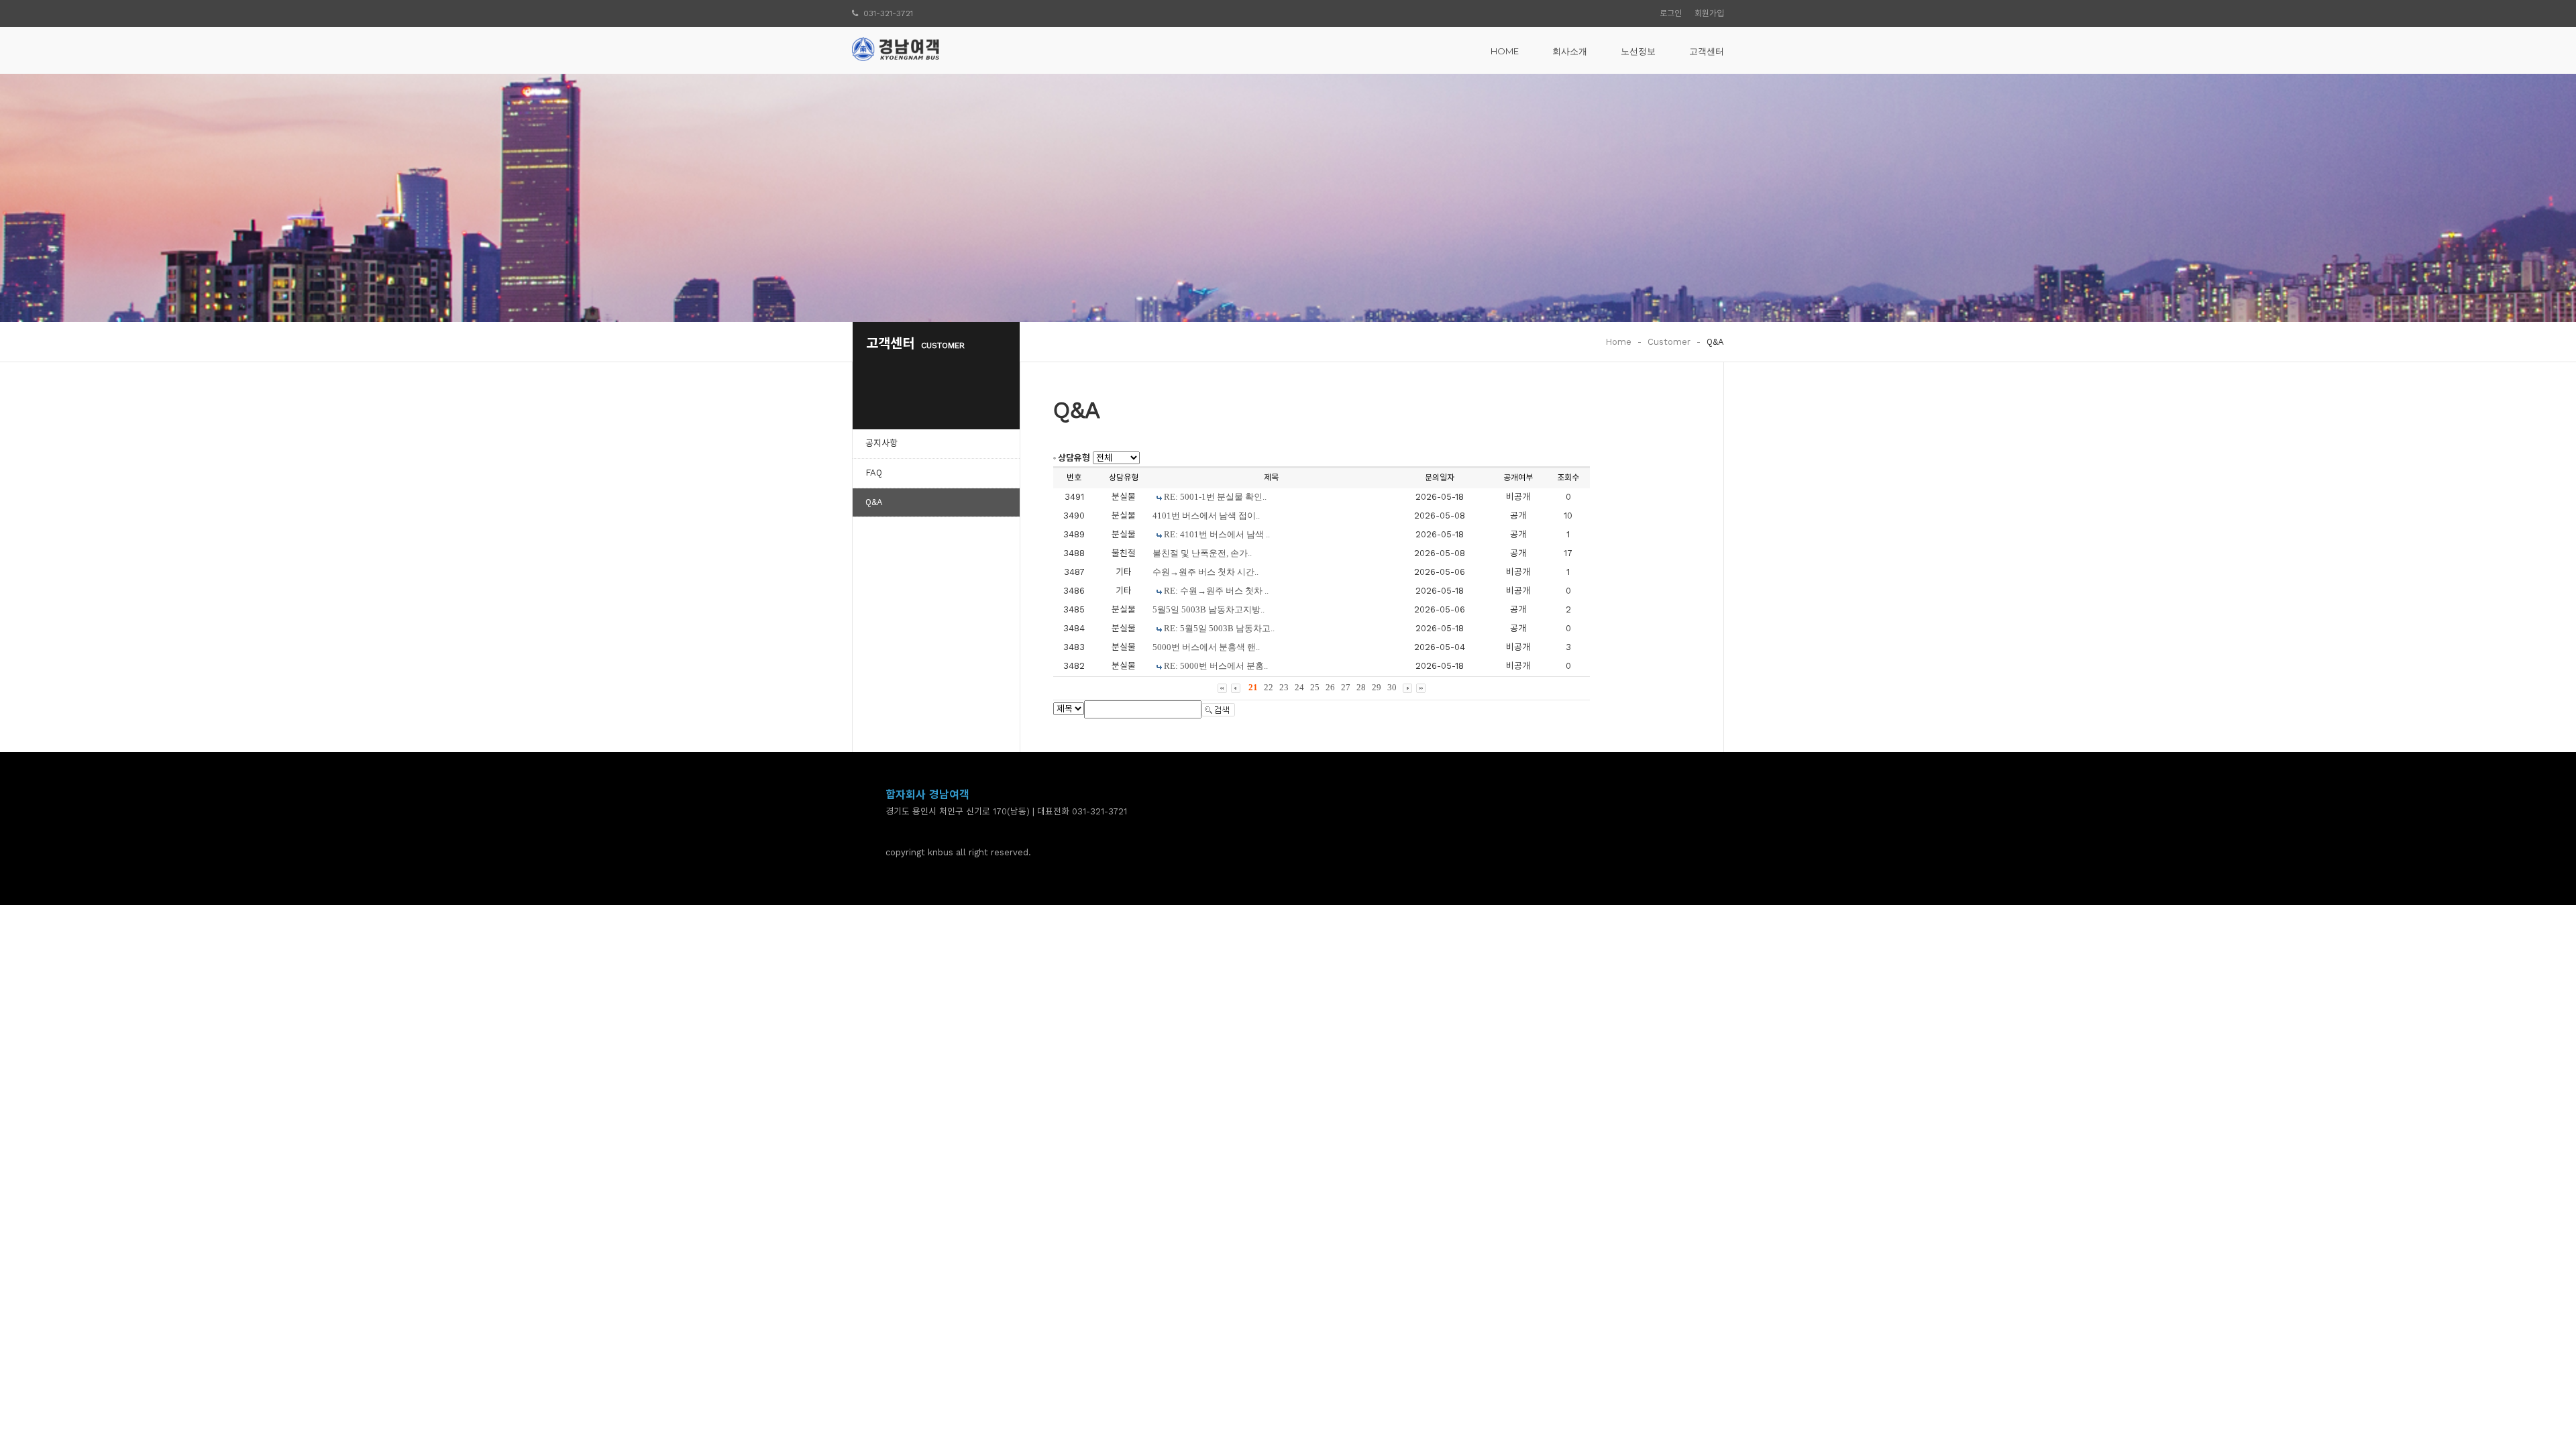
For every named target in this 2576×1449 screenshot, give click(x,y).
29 (1377, 687)
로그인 (1671, 13)
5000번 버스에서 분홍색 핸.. (1206, 647)
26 (1330, 687)
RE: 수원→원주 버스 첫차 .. (1216, 591)
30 (1392, 687)
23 (1284, 687)
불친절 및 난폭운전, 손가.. (1202, 553)
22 (1269, 687)
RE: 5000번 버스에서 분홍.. (1216, 666)
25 (1315, 687)
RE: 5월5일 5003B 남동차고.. (1219, 628)
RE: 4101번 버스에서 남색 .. (1217, 534)
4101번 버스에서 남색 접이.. (1206, 516)
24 (1299, 687)
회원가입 (1709, 13)
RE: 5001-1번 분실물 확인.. (1215, 497)
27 (1346, 687)
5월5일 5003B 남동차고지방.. (1209, 609)
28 (1361, 687)
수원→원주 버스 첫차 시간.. (1205, 572)
